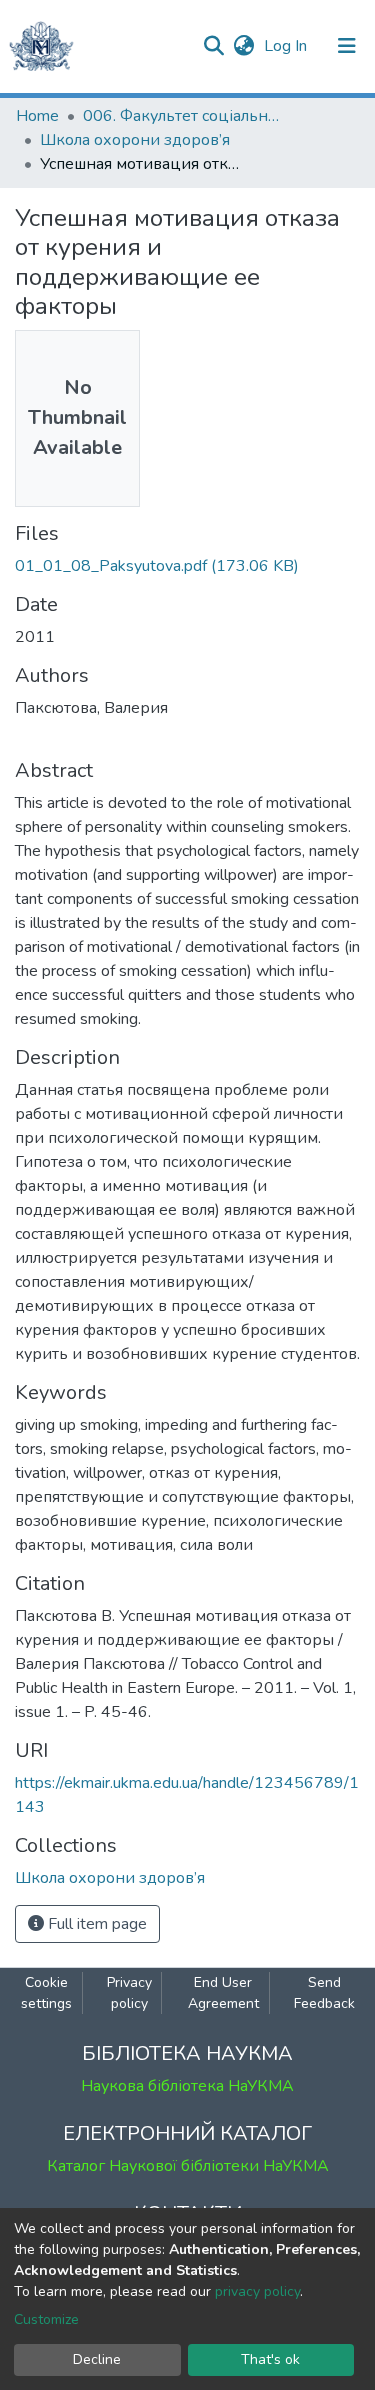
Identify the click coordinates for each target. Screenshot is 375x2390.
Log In (287, 46)
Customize (46, 2319)
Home (37, 116)
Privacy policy (129, 1993)
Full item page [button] (95, 1924)
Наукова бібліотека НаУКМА (187, 2086)
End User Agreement (223, 1993)
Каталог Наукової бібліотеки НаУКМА (188, 2166)
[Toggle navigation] (347, 46)
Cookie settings (46, 1993)
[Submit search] (213, 46)
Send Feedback (324, 1993)
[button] (243, 46)
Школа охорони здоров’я (135, 140)
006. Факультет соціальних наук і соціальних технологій (183, 116)
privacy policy (257, 2291)
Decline (97, 2359)
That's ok (270, 2359)
